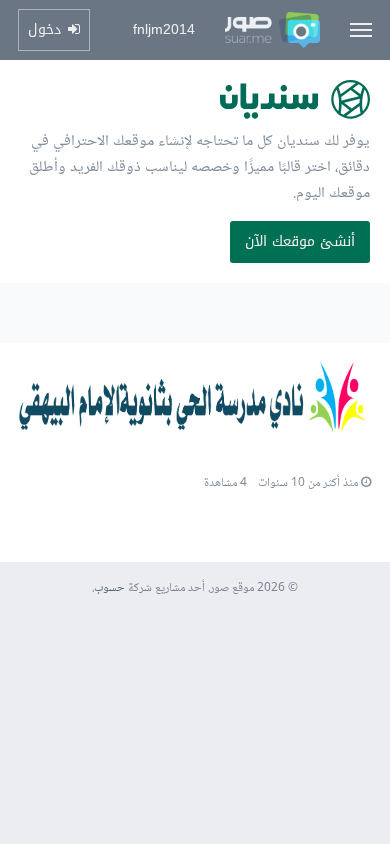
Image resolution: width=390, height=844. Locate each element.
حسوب (109, 588)
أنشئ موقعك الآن (300, 241)
